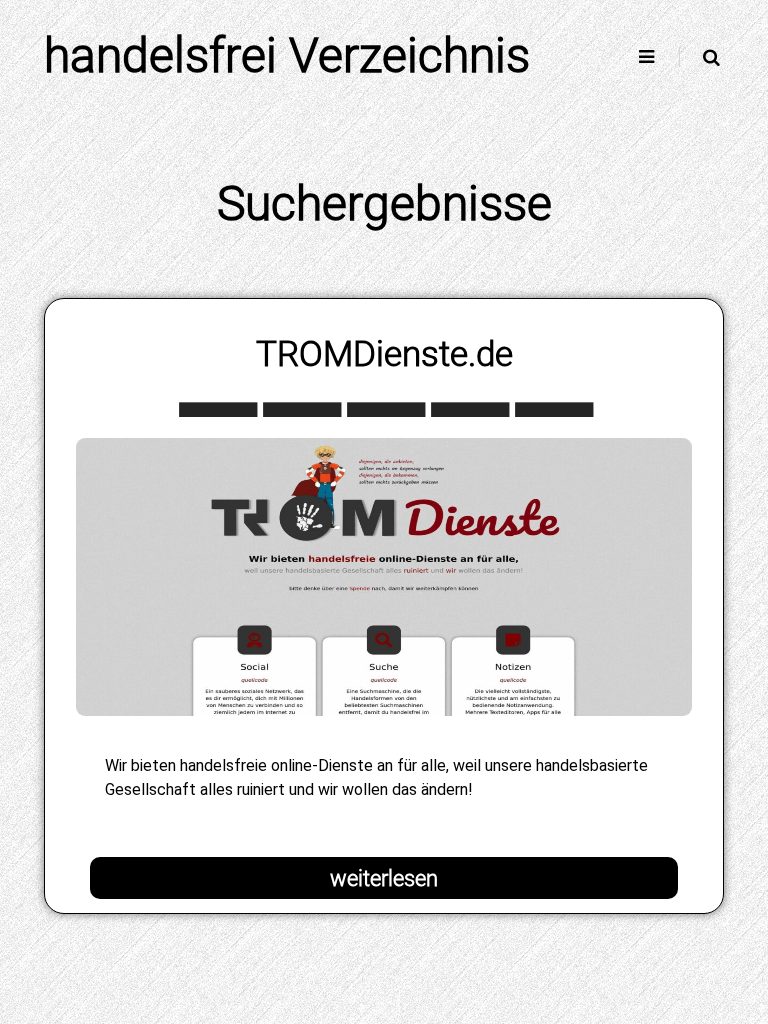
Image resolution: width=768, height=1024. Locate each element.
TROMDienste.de (384, 354)
